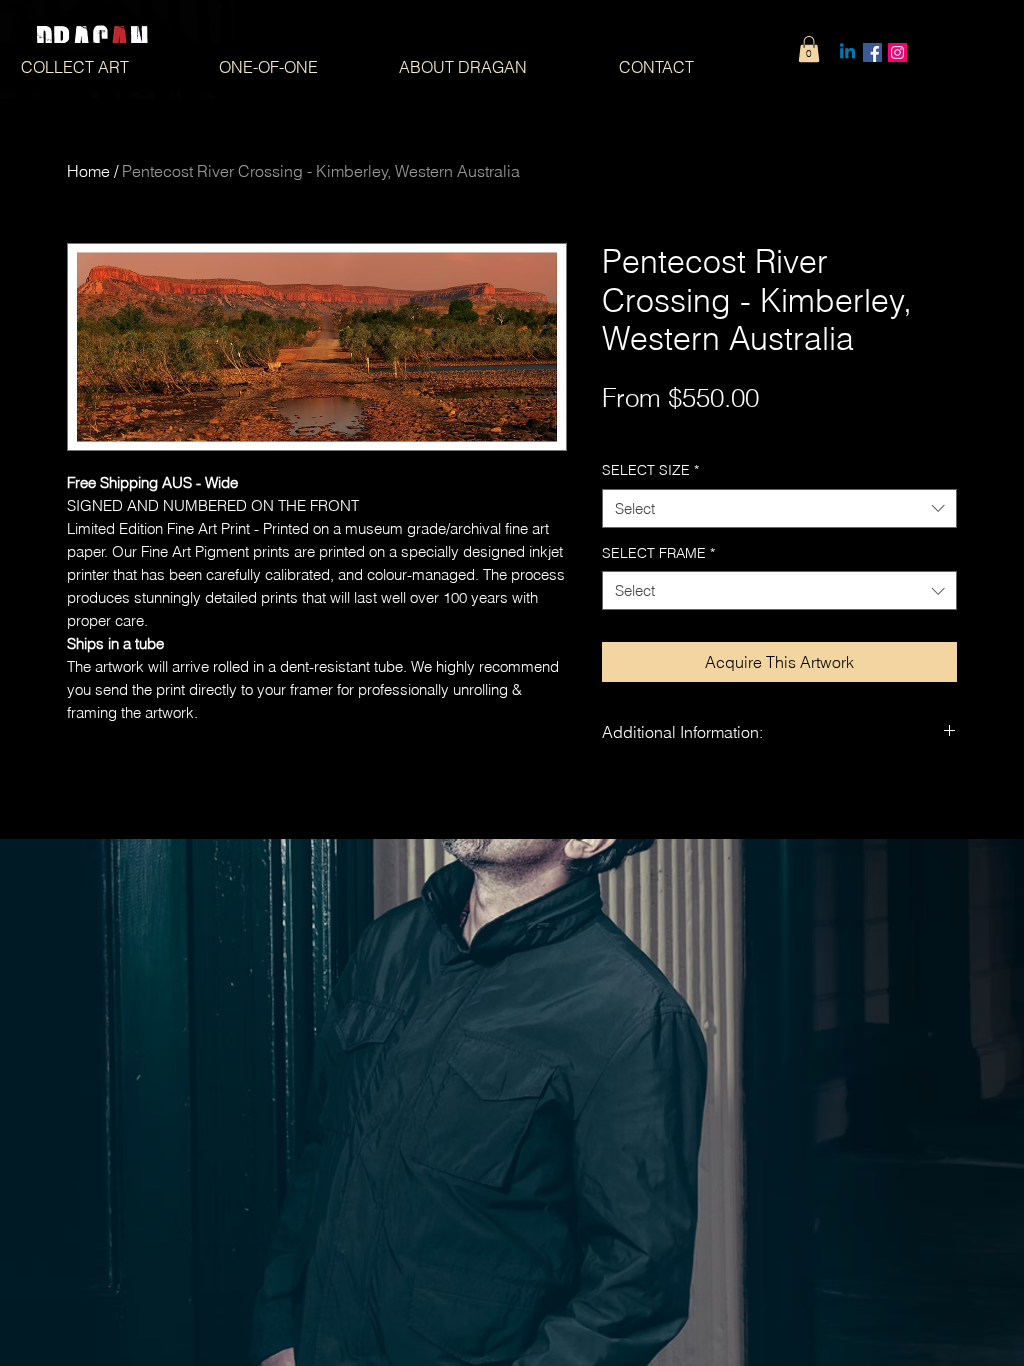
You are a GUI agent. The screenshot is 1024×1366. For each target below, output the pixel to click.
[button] (809, 49)
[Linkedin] (847, 52)
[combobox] (779, 508)
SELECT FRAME (658, 553)
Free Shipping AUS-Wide (682, 431)
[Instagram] (897, 52)
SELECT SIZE (650, 470)
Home (88, 171)
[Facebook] (872, 52)
